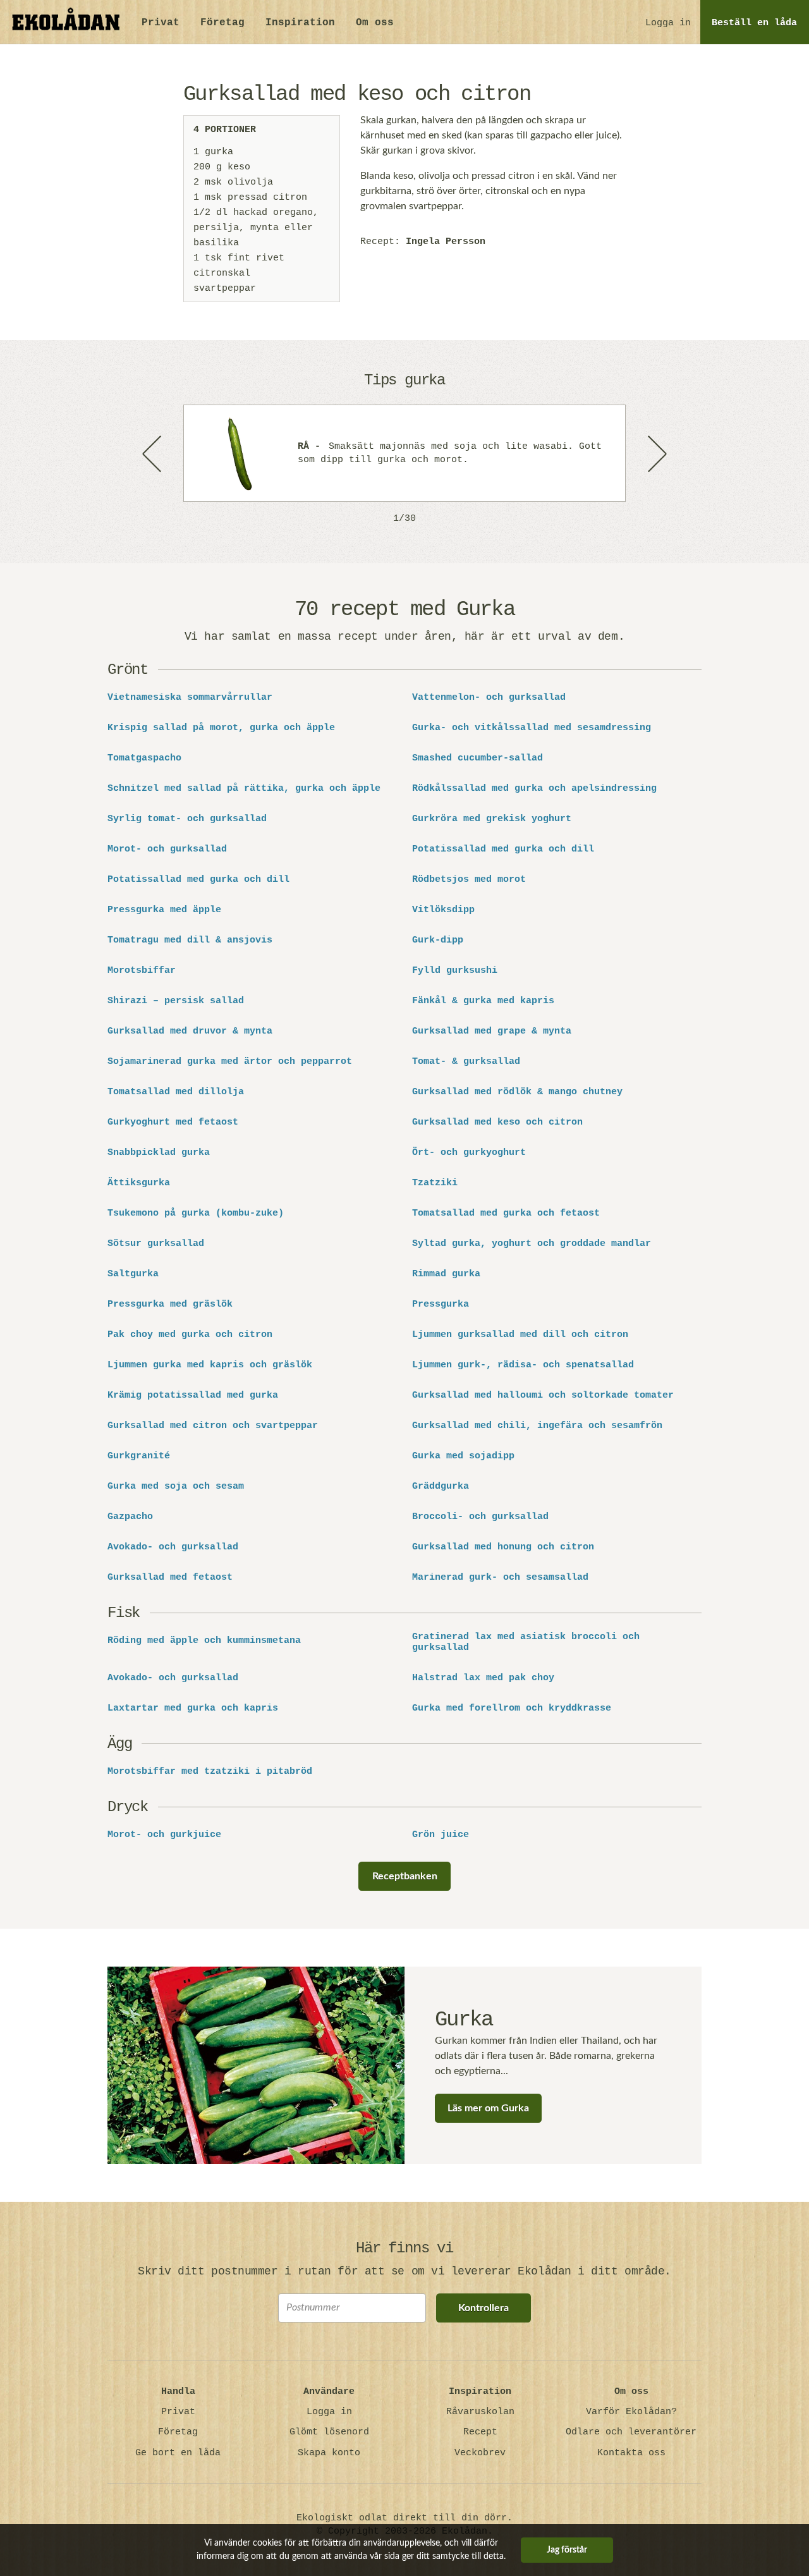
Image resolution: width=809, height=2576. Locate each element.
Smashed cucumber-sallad (477, 759)
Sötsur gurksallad (156, 1244)
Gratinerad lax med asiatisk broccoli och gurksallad (526, 1643)
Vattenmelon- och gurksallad (489, 698)
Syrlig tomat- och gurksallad (187, 819)
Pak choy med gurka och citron (190, 1335)
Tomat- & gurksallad (466, 1062)
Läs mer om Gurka (488, 2108)
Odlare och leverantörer (631, 2432)
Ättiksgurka (139, 1183)
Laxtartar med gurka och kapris (193, 1709)
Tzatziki (435, 1183)
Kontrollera (484, 2308)
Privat (161, 23)
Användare (329, 2392)
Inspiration (300, 23)
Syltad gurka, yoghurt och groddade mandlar (532, 1244)
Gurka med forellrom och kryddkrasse (512, 1709)
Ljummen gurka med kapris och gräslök (210, 1365)
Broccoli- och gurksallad (480, 1517)
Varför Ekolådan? (631, 2412)
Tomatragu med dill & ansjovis (190, 941)
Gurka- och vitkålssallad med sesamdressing (532, 728)
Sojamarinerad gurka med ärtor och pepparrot (230, 1062)
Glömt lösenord (329, 2432)
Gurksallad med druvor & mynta (190, 1032)
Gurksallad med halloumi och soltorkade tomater (543, 1396)
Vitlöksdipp (443, 910)
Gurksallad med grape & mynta (492, 1032)
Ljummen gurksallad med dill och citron (520, 1335)
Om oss (375, 23)
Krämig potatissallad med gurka (193, 1396)
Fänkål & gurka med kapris (483, 1001)
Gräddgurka (441, 1487)
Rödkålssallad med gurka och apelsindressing (534, 789)
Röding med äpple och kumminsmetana (204, 1641)
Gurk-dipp (438, 941)
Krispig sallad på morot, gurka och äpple (221, 728)
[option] (404, 453)
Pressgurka (441, 1305)
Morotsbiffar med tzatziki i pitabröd (210, 1772)
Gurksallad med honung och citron (503, 1547)
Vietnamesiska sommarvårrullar (190, 698)
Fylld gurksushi (455, 971)
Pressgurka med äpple (164, 910)
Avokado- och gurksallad (173, 1547)
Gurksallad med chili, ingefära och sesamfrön (537, 1426)
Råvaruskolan (480, 2412)
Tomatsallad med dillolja (176, 1092)
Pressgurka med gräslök (170, 1305)
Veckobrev (480, 2453)
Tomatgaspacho (144, 759)
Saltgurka (133, 1274)
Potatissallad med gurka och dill (503, 850)
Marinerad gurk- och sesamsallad (500, 1578)
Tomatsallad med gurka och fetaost (506, 1214)
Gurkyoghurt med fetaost (173, 1123)
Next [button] (656, 453)
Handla (178, 2392)
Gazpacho (130, 1517)
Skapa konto (329, 2453)
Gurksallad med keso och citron (497, 1123)
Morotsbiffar (142, 971)
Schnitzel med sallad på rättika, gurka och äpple (244, 789)
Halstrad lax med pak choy (483, 1678)
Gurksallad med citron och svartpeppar (213, 1426)
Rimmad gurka (446, 1274)
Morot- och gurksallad (167, 850)
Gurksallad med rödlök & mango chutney (517, 1092)
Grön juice (441, 1835)
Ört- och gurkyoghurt (469, 1153)
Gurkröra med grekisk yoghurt (492, 819)
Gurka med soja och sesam (176, 1487)
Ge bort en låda (178, 2453)
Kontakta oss (631, 2453)
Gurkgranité (139, 1456)
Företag (222, 23)
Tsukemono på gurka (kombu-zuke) (196, 1214)
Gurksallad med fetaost (170, 1578)
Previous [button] (153, 453)
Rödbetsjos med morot (469, 880)
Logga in (668, 23)
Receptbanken (405, 1876)
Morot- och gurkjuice (164, 1835)
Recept (480, 2432)
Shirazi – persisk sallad (176, 1001)
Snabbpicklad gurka (159, 1153)
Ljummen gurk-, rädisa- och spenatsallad (523, 1365)
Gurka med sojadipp (463, 1456)
